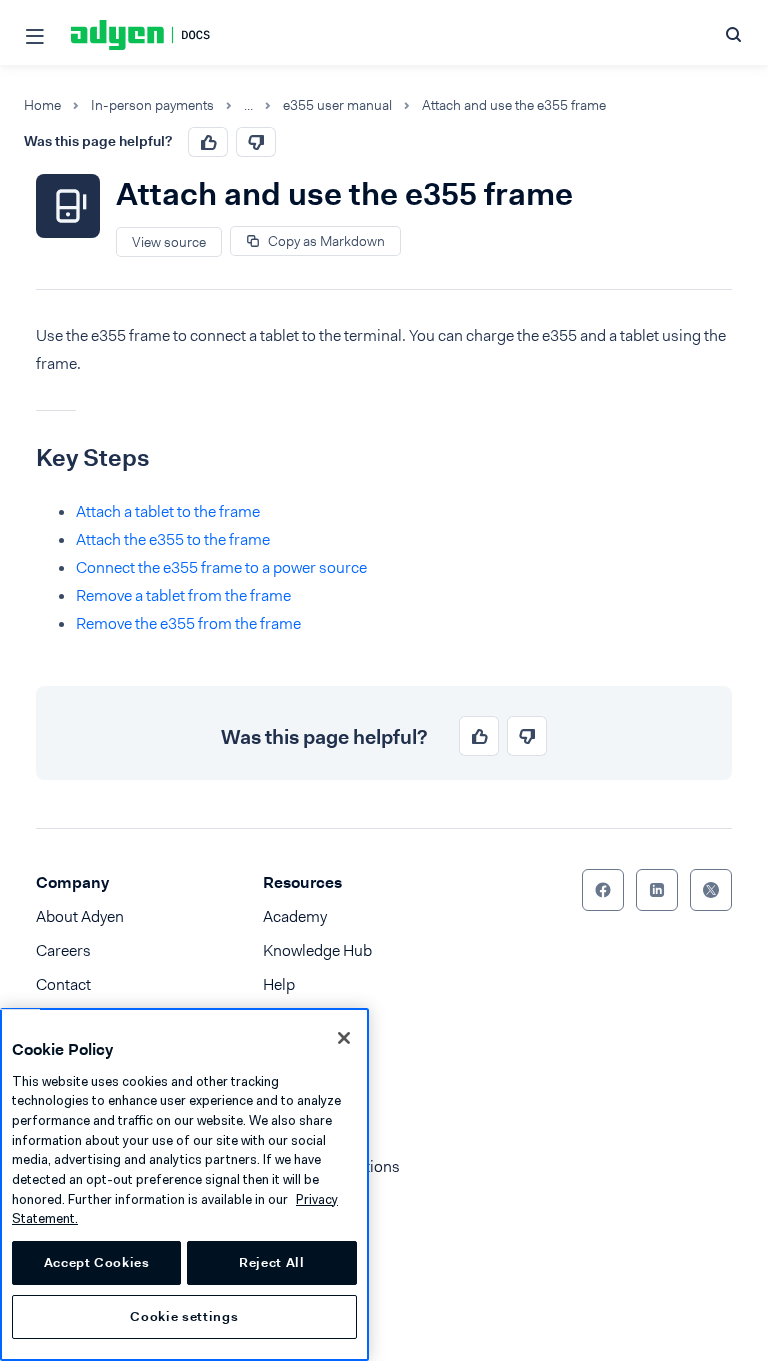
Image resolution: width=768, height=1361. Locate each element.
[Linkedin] (657, 890)
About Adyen (80, 916)
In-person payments (152, 105)
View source (169, 242)
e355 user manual (337, 105)
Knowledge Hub (317, 950)
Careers (63, 950)
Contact (63, 984)
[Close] (344, 1038)
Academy (295, 916)
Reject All (272, 1262)
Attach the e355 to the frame (173, 539)
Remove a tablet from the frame (183, 595)
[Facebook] (603, 890)
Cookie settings (184, 1316)
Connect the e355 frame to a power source (221, 567)
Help (279, 984)
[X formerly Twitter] (711, 890)
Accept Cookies (97, 1262)
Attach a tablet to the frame (168, 511)
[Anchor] (21, 458)
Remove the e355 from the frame (188, 623)
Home (42, 105)
